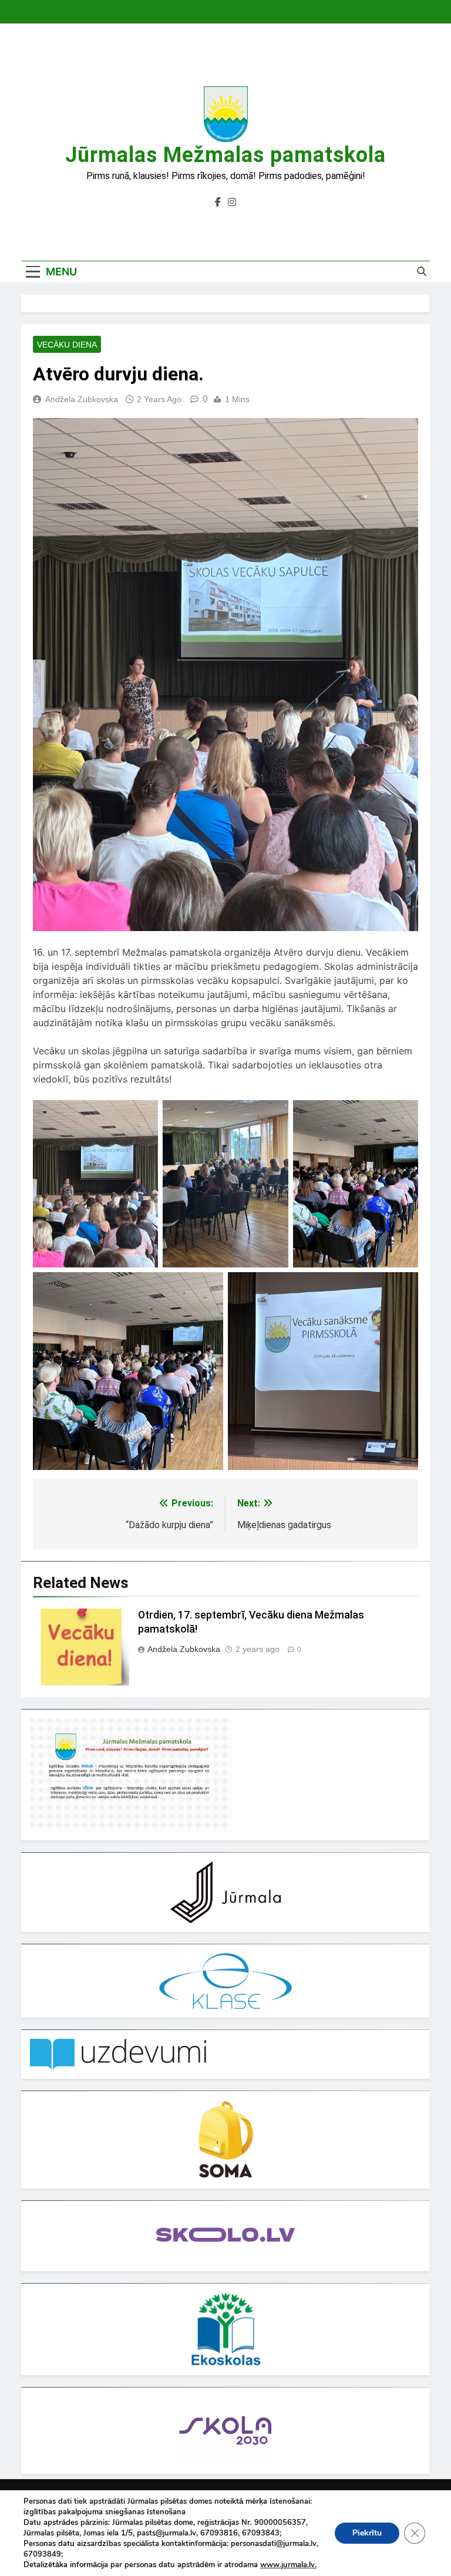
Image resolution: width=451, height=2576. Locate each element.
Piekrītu (367, 2533)
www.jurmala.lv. (288, 2565)
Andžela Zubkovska (82, 399)
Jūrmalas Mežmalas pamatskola (225, 155)
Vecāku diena (67, 345)
